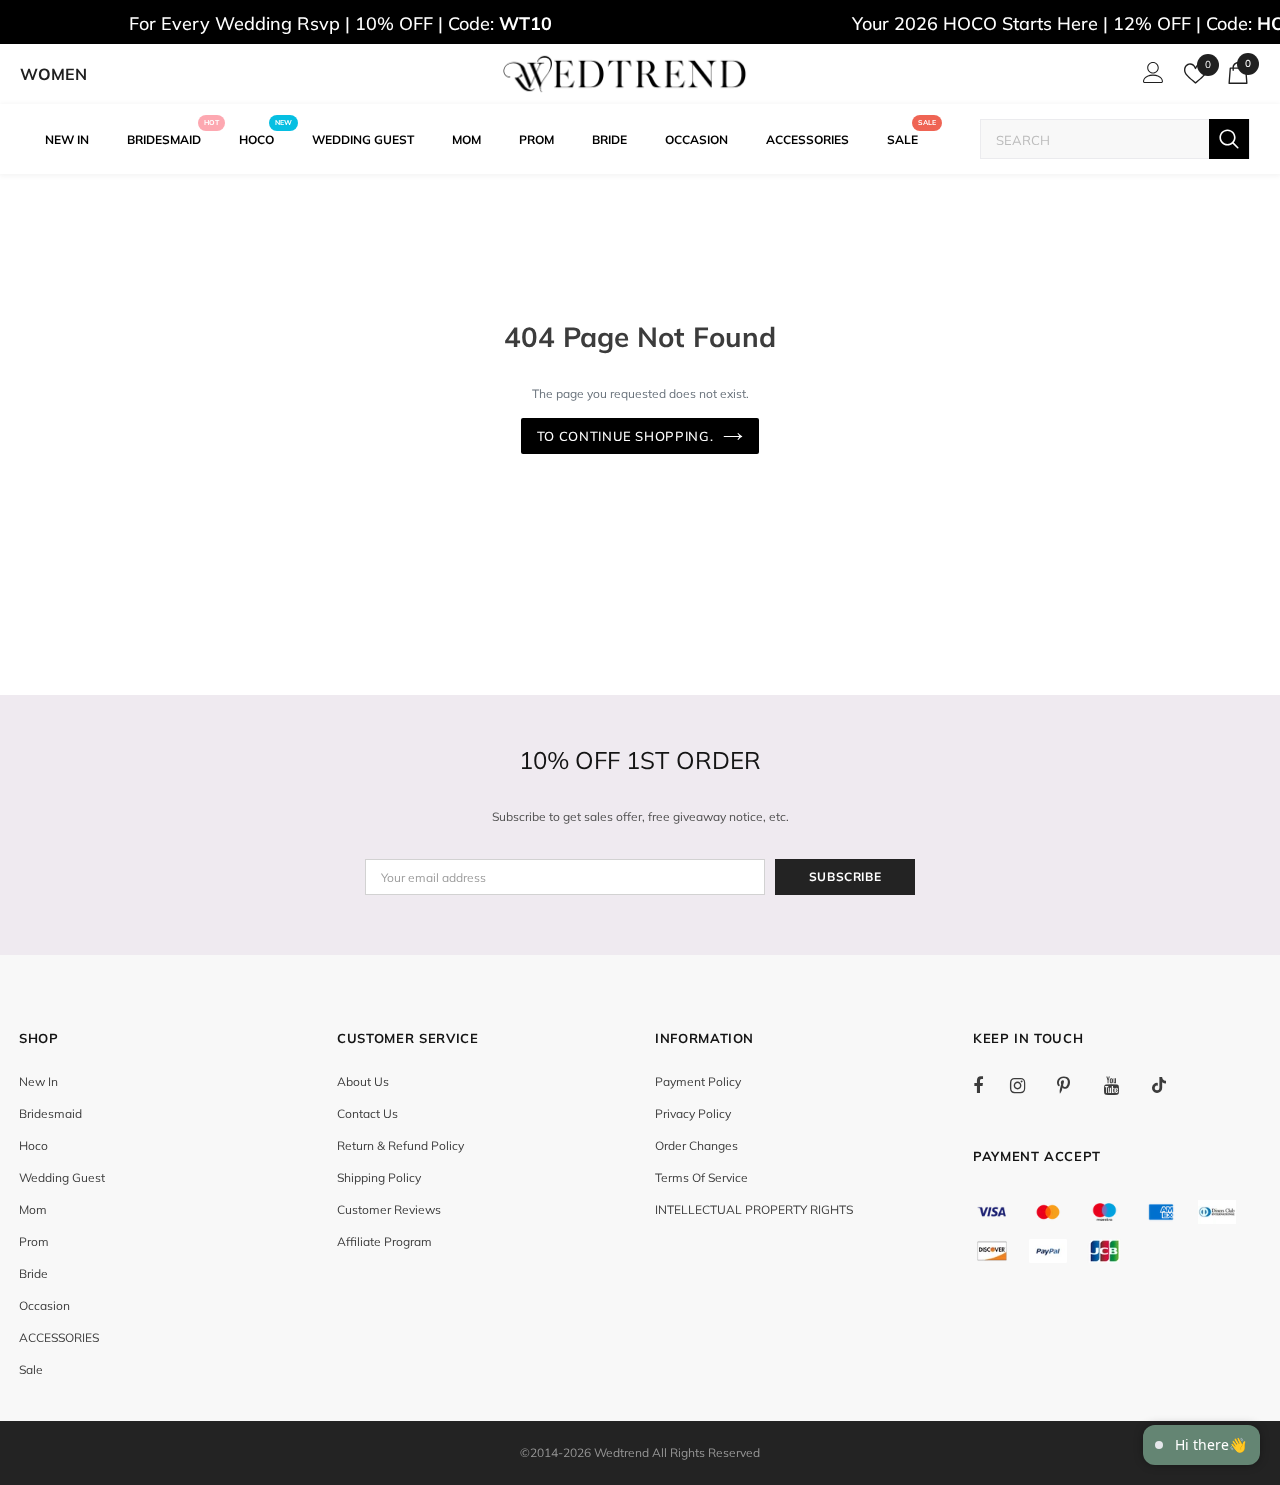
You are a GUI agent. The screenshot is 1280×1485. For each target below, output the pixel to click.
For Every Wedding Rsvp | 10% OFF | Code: (340, 23)
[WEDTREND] (625, 74)
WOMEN (53, 74)
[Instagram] (1028, 1085)
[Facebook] (991, 1085)
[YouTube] (1122, 1085)
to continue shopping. (625, 436)
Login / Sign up (1150, 78)
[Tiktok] (1169, 1085)
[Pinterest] (1075, 1085)
